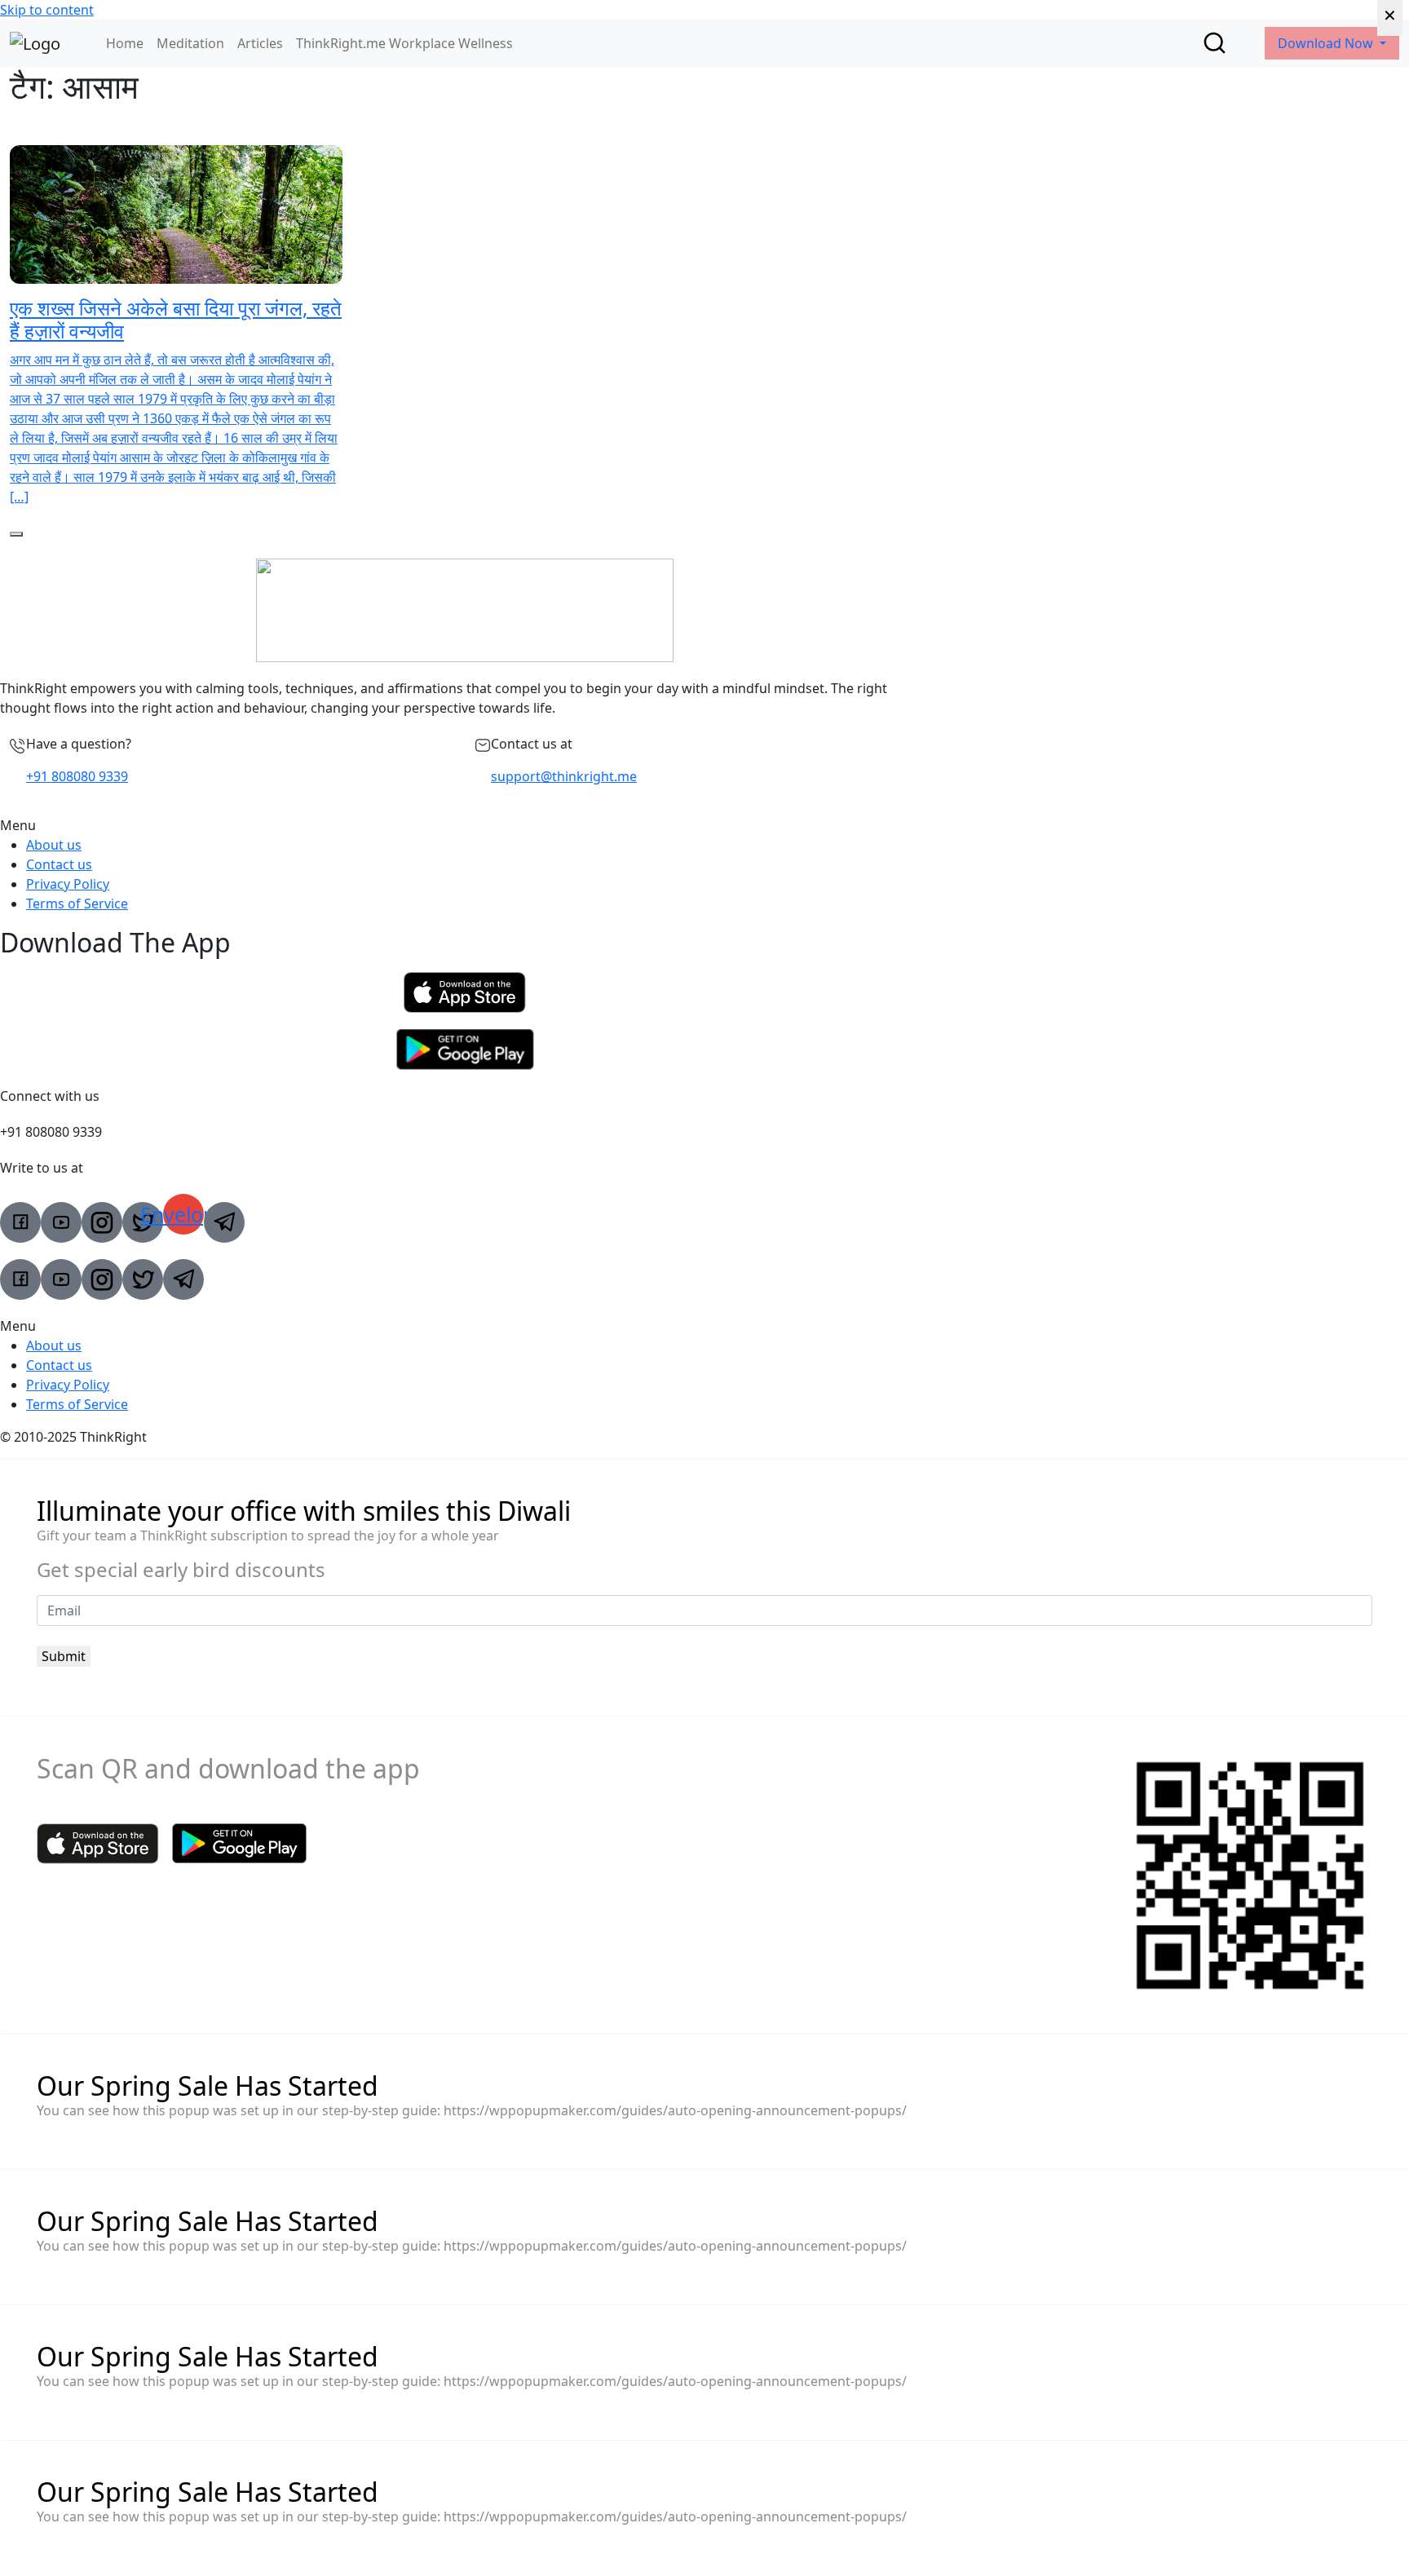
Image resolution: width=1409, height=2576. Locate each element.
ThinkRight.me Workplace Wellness (404, 43)
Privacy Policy (68, 884)
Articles (260, 43)
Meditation (190, 43)
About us (54, 845)
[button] (465, 825)
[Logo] (35, 43)
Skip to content (47, 10)
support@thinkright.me (564, 776)
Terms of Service (77, 904)
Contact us (59, 864)
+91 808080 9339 (77, 776)
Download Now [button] (1327, 43)
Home (125, 43)
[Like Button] (16, 534)
